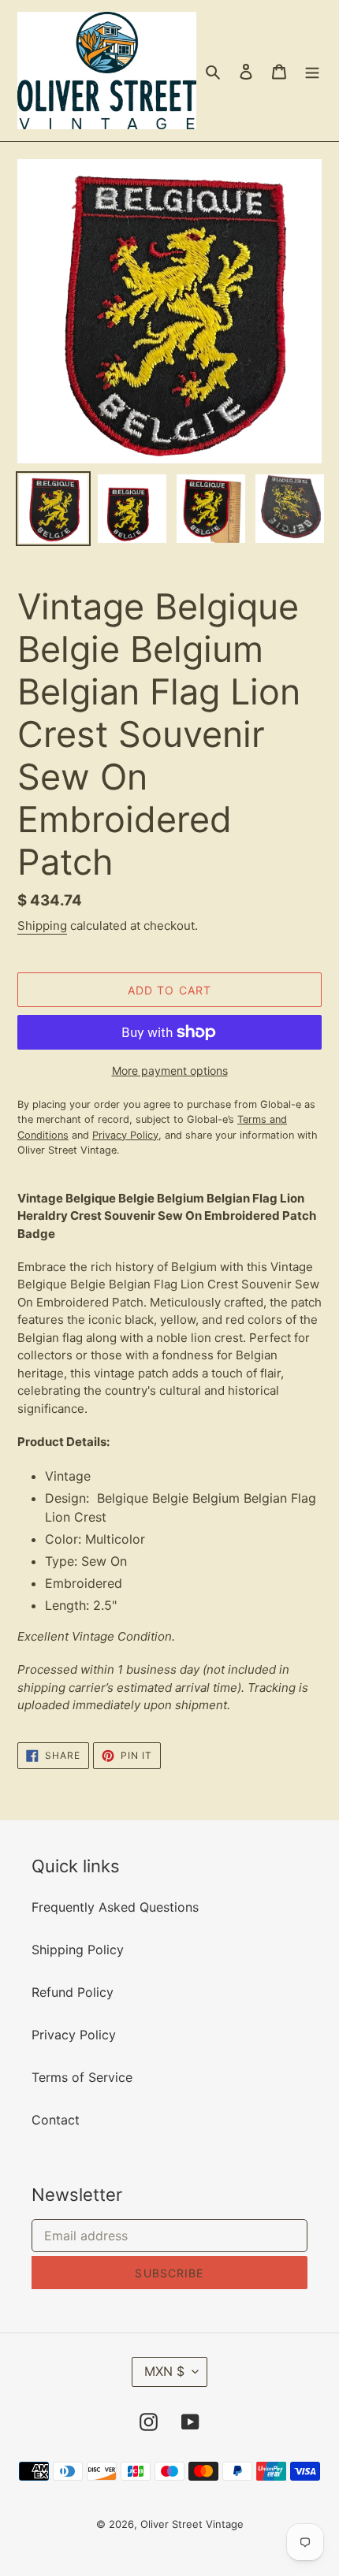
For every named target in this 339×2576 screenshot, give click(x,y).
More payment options (170, 1071)
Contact (56, 2120)
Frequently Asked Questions (115, 1907)
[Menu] (312, 71)
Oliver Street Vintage (192, 2524)
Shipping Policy (78, 1950)
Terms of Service (82, 2077)
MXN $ (164, 2371)
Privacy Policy (74, 2035)
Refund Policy (73, 1992)
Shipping (42, 926)
